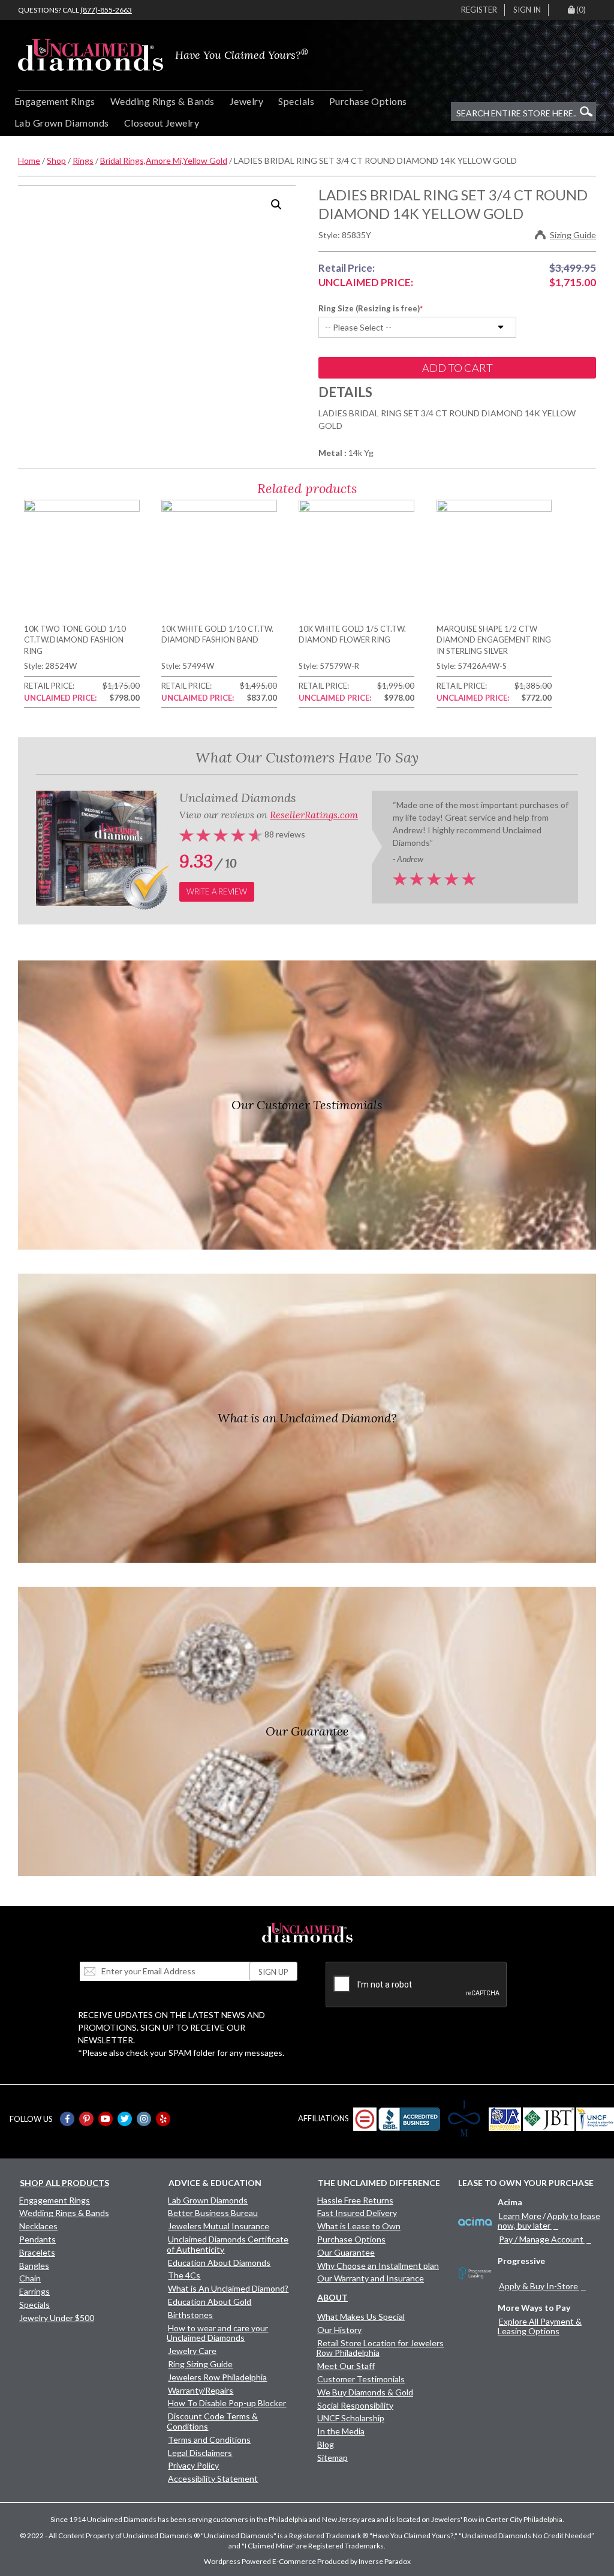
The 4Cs (184, 2275)
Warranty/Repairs (201, 2390)
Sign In (527, 10)
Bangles (34, 2266)
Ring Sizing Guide (200, 2364)
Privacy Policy (193, 2465)
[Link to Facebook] (67, 2119)
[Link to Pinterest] (86, 2119)
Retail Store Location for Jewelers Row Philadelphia (380, 2348)
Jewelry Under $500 (57, 2318)
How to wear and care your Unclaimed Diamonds (217, 2333)
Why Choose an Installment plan (378, 2266)
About (332, 2297)
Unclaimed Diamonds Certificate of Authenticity (228, 2244)
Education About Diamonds (219, 2263)
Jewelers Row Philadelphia (217, 2377)
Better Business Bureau (213, 2213)
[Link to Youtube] (106, 2119)
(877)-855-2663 (106, 10)
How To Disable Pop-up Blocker (227, 2403)
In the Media (341, 2431)
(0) (581, 10)
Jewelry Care (192, 2351)
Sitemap (332, 2458)
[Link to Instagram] (144, 2119)
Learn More (520, 2216)
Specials (296, 101)
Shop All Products (64, 2183)
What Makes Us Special (361, 2317)
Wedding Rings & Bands (162, 101)
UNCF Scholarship (351, 2418)
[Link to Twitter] (125, 2119)
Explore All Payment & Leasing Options (540, 2326)
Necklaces (38, 2226)
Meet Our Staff (346, 2366)
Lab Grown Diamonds (62, 123)
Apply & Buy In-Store (538, 2286)
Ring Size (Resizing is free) (369, 308)
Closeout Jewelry (162, 123)
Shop (56, 160)
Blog (326, 2444)
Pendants (37, 2239)
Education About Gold (210, 2302)
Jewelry (246, 101)
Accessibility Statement (213, 2479)
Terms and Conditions (209, 2440)
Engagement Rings (55, 101)
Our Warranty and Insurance (371, 2278)
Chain (30, 2278)
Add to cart (458, 368)
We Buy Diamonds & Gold (365, 2392)
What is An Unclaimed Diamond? (228, 2288)
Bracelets (37, 2252)
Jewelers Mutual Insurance (219, 2226)
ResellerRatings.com (314, 815)
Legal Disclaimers (200, 2453)
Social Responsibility (355, 2405)
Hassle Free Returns (355, 2200)
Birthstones (190, 2315)
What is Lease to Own (359, 2226)
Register (479, 10)
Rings (83, 160)
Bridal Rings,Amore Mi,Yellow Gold (164, 160)
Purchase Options (368, 101)
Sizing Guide (573, 235)
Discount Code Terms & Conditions (212, 2421)
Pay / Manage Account (541, 2239)
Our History (339, 2330)
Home (29, 160)
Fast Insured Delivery (357, 2213)
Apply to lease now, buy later (549, 2221)
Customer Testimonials (361, 2379)
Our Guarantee (346, 2252)
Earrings (34, 2291)
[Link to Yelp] (163, 2119)
